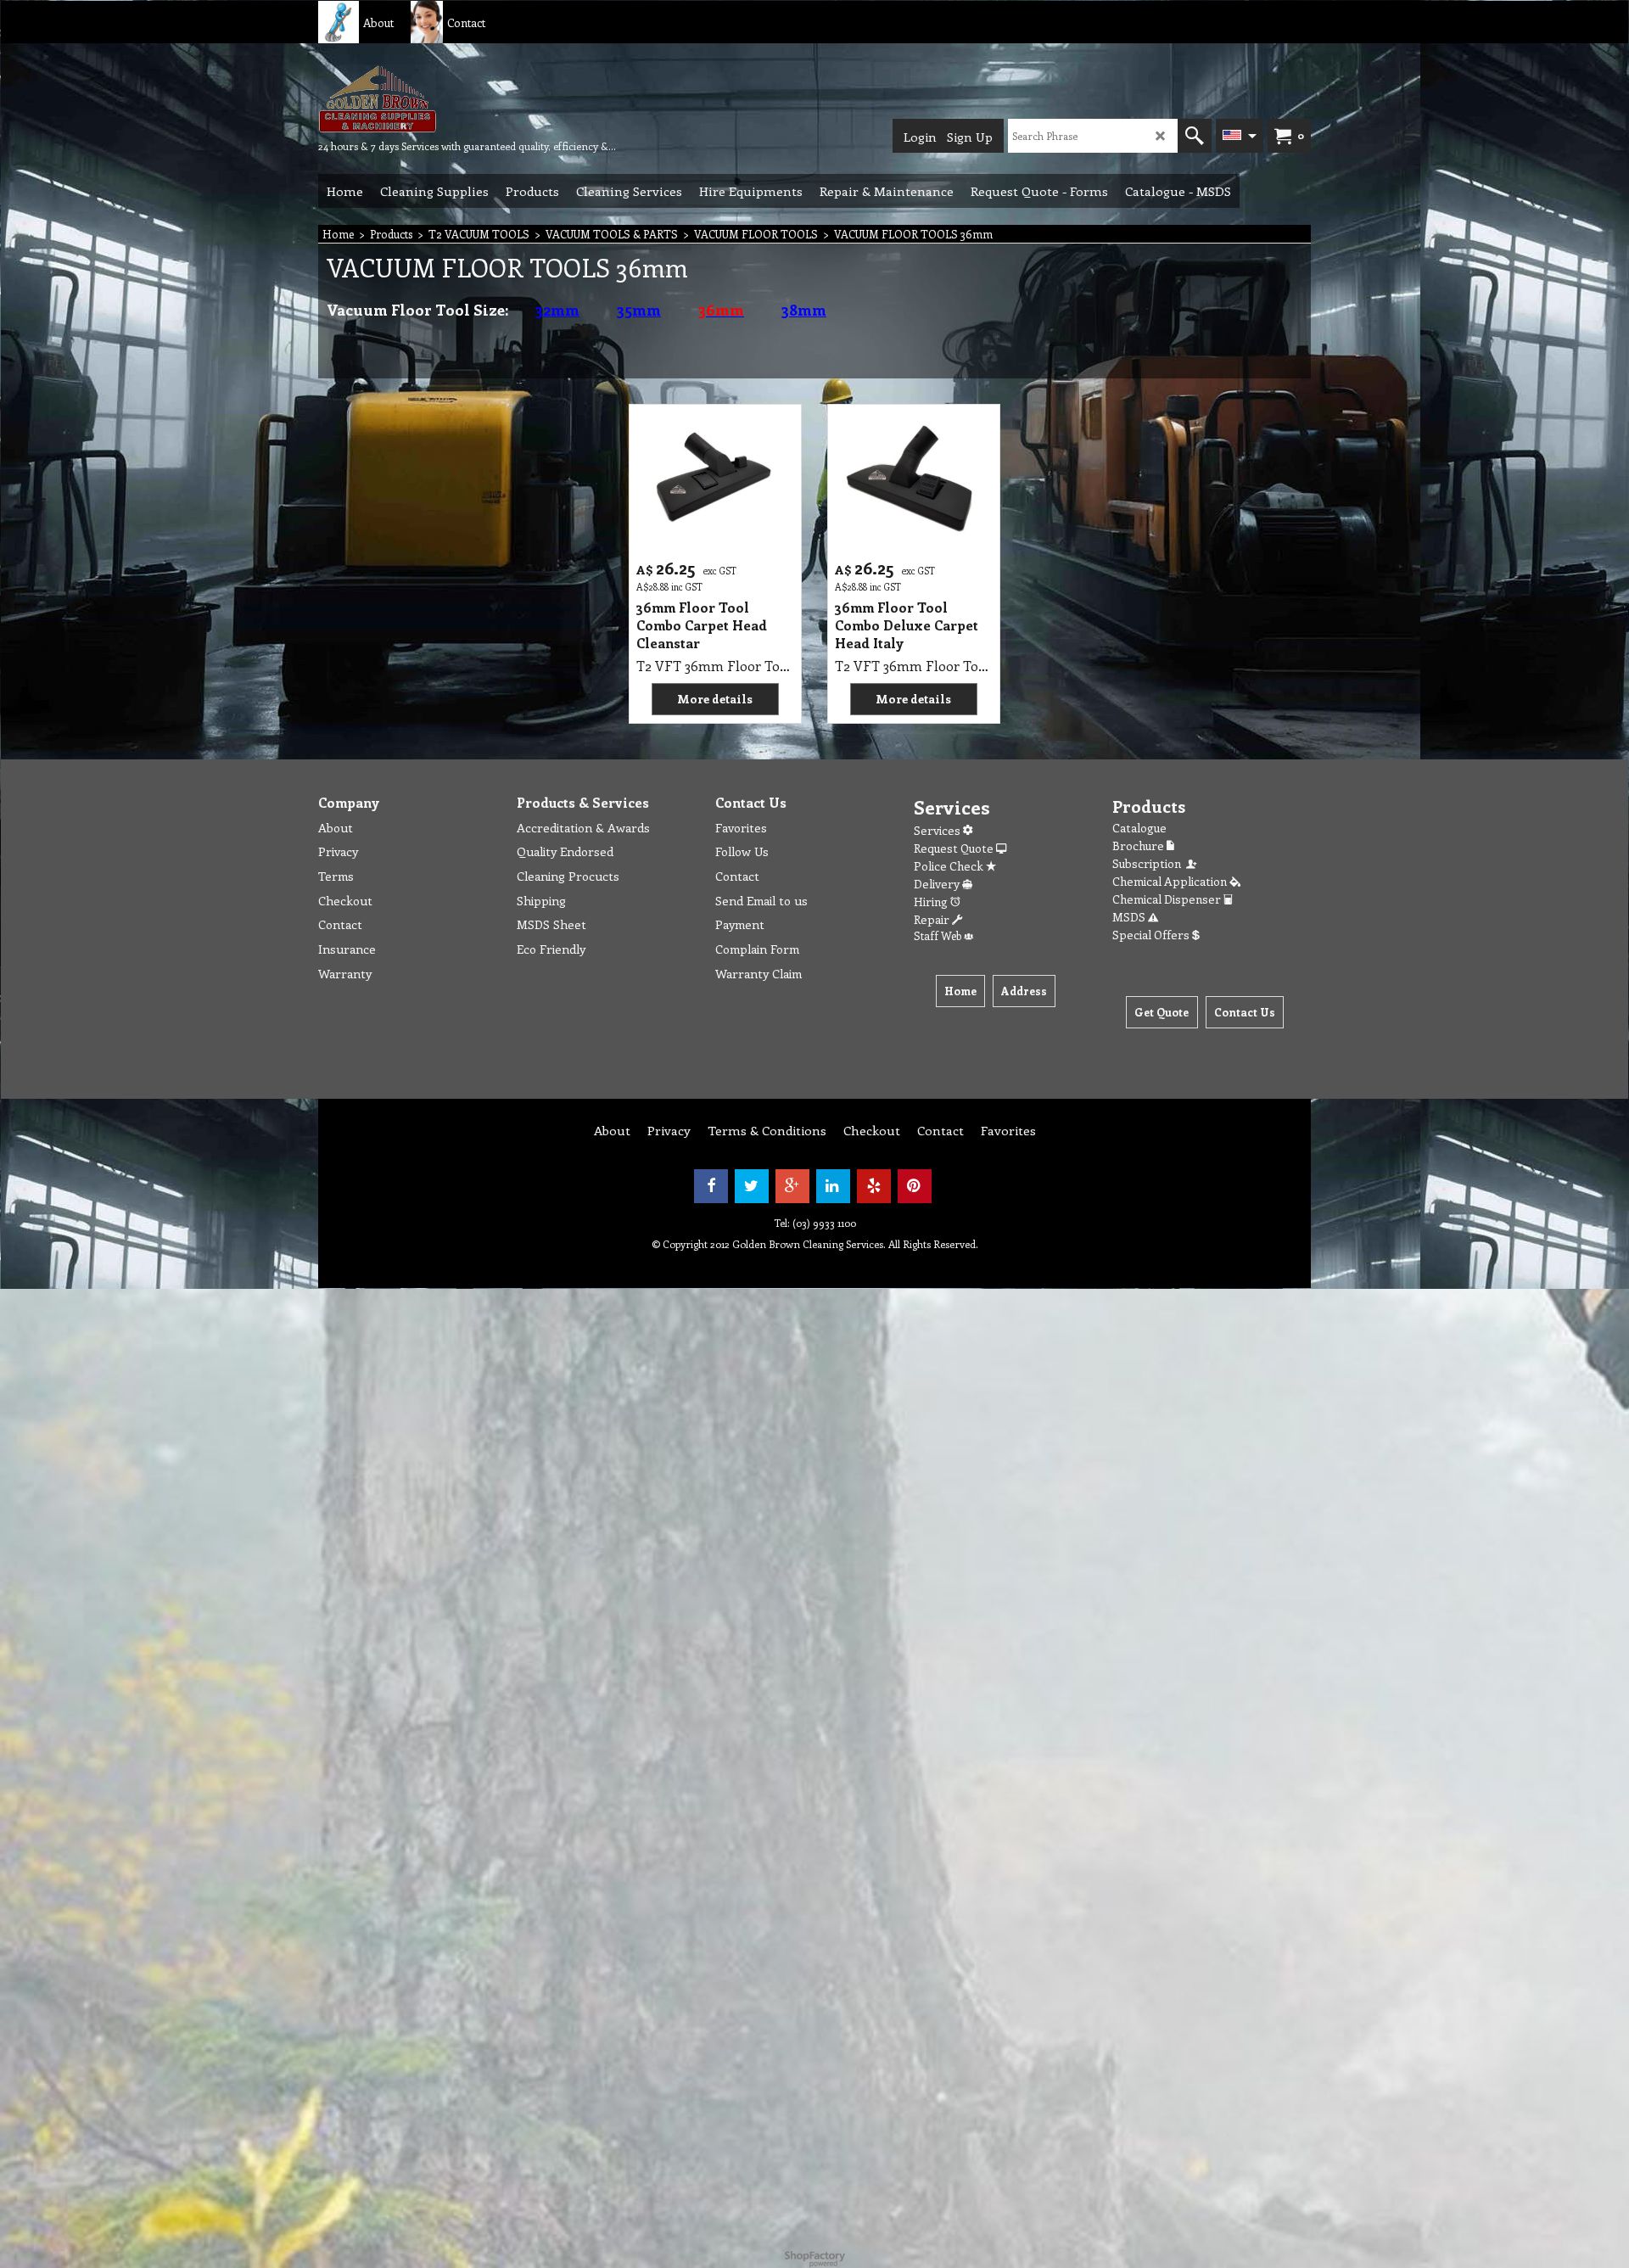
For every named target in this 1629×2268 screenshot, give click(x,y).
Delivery (938, 884)
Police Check (950, 866)
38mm (804, 310)
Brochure (1139, 846)
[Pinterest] (915, 1186)
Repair (933, 919)
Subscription (1149, 863)
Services (938, 830)
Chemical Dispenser (1168, 899)
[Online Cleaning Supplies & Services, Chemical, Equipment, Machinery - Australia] (445, 98)
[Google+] (792, 1186)
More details (715, 699)
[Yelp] (874, 1186)
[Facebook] (711, 1186)
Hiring (932, 902)
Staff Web (939, 935)
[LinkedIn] (833, 1186)
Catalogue (1139, 828)
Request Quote (955, 848)
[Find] (1195, 136)
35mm (639, 310)
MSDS (1130, 917)
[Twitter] (752, 1186)
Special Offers (1152, 935)
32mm (557, 310)
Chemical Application (1171, 881)
